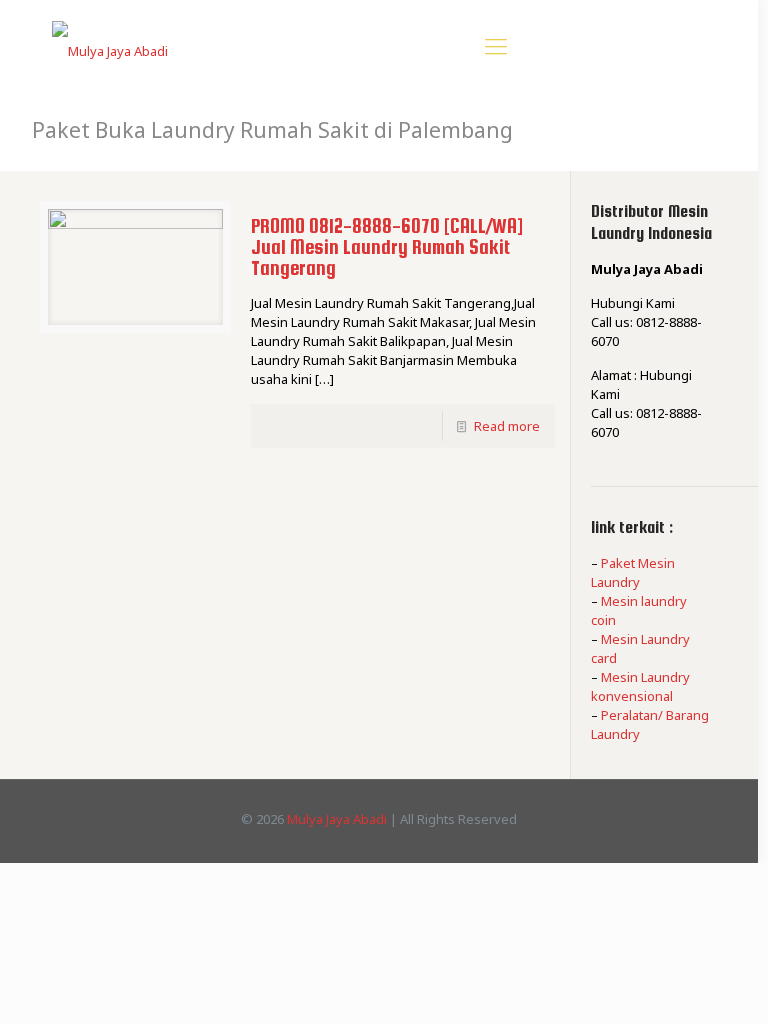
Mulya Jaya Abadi (337, 819)
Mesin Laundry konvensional (640, 686)
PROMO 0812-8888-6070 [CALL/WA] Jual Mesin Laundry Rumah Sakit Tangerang (387, 247)
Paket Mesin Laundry (633, 572)
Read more (507, 426)
